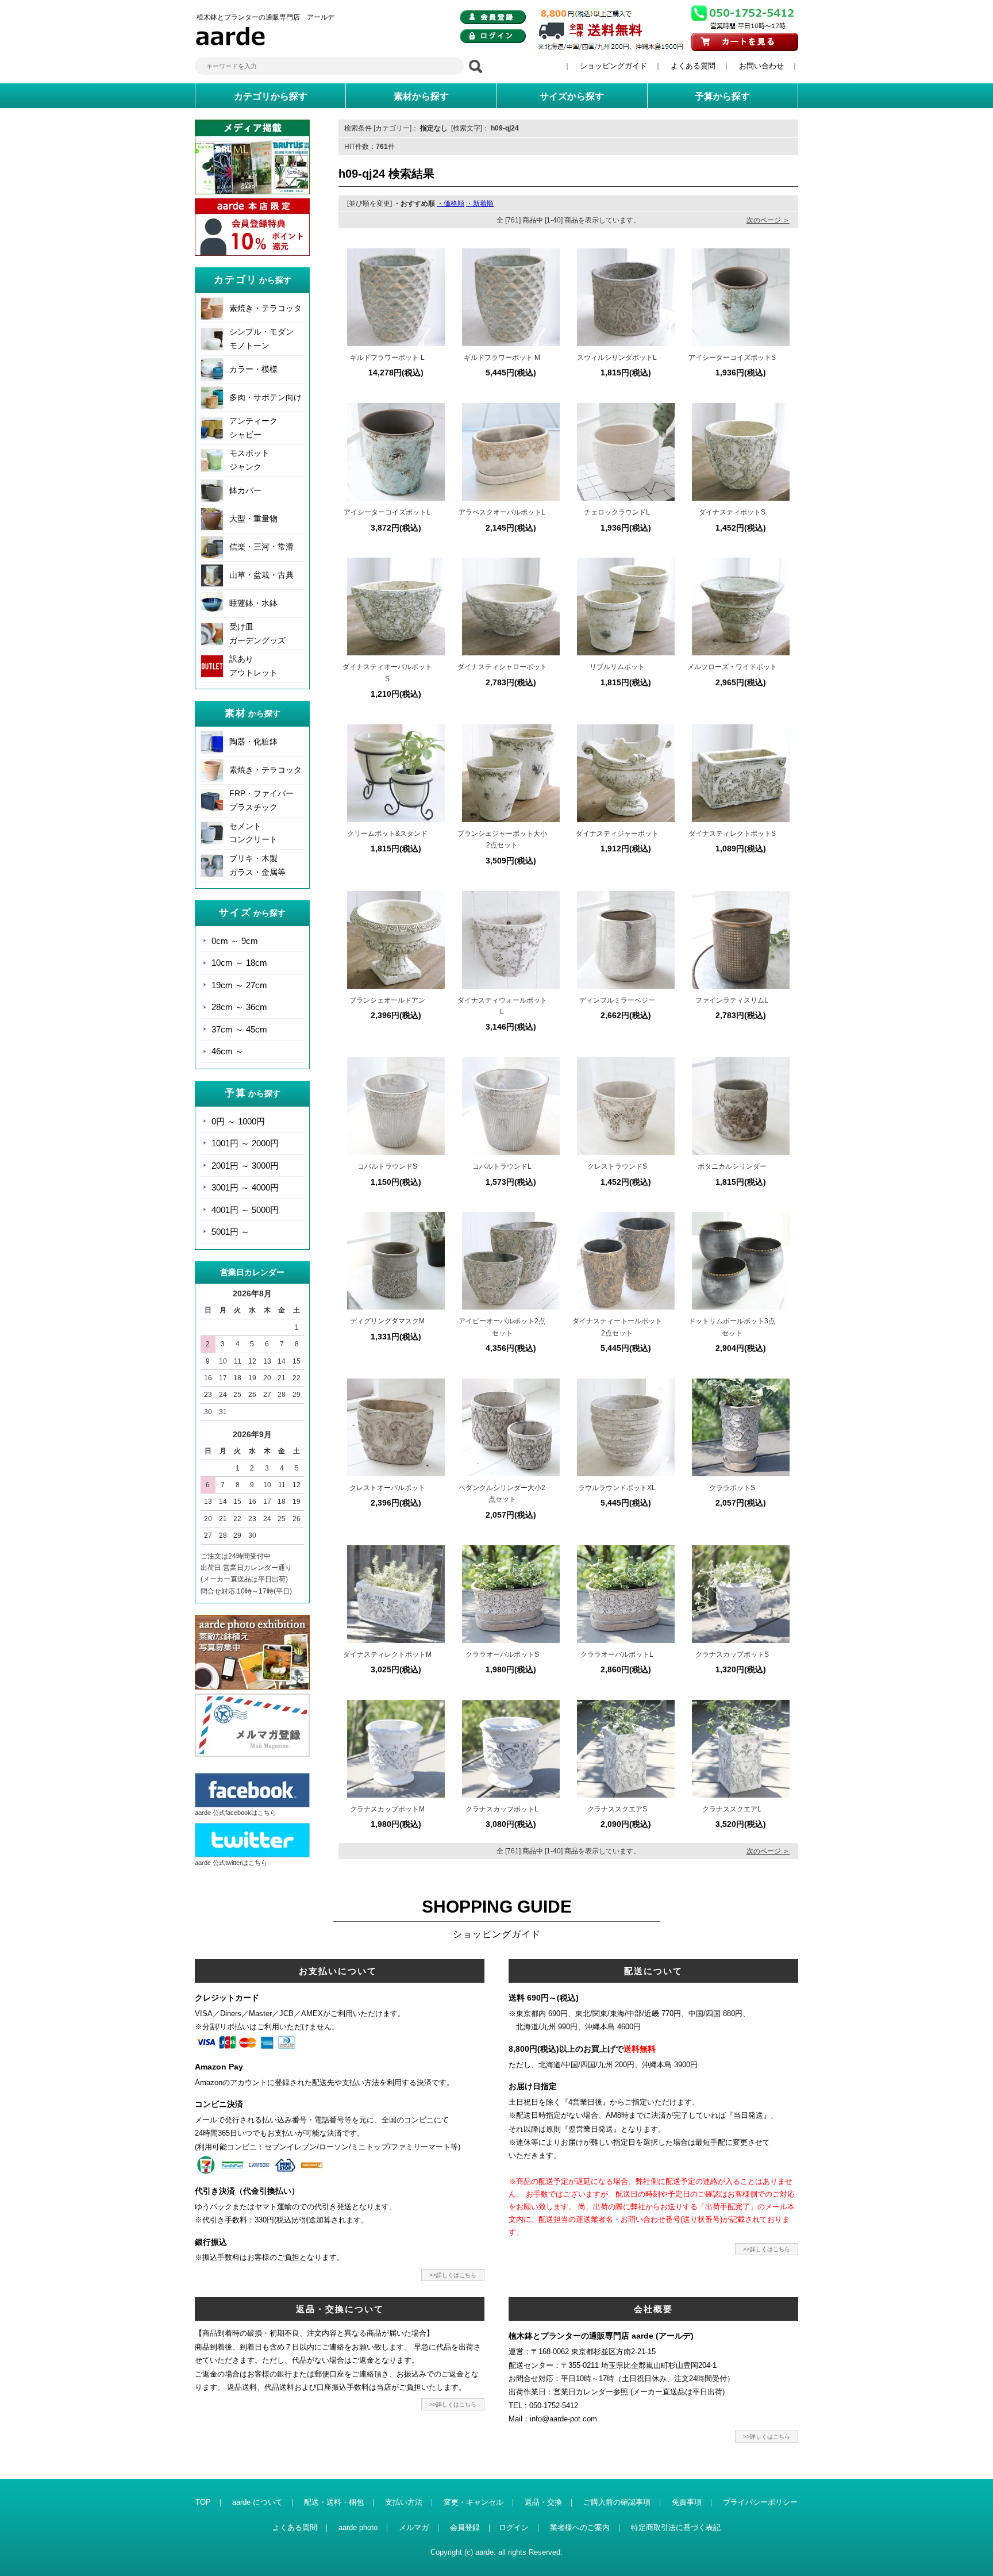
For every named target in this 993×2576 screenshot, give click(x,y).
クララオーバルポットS (502, 1654)
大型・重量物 (253, 519)
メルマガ (414, 2527)
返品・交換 (543, 2502)
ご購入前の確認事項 (617, 2502)
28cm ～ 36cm (239, 1007)
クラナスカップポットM (387, 1809)
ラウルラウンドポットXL (617, 1488)
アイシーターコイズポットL (387, 512)
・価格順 (451, 204)
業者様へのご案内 (580, 2527)
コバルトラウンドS (387, 1166)
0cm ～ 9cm (235, 941)
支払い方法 (404, 2502)
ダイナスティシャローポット (502, 667)
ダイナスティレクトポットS (732, 834)
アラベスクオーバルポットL (502, 512)
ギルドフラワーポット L (387, 358)
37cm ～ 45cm (239, 1029)
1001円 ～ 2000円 (245, 1143)
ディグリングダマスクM (387, 1321)
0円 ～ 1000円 (238, 1121)
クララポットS (732, 1488)
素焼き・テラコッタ (265, 308)
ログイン (514, 2527)
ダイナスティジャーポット (617, 834)
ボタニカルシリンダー (732, 1166)
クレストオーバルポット (387, 1488)
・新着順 (480, 204)
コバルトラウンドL (502, 1166)
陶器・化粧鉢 (253, 742)
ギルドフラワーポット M (502, 358)
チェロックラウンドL (617, 512)
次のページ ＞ (768, 220)
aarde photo (358, 2527)
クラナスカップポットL (502, 1809)
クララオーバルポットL (617, 1654)
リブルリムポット (617, 667)
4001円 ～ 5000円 (245, 1210)
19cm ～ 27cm (239, 985)
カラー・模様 (253, 369)
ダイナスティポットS (732, 512)
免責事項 (687, 2502)
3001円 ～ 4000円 (245, 1187)
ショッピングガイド (613, 66)
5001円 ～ (230, 1232)
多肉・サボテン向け (265, 397)
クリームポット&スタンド (387, 834)
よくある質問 (693, 66)
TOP (203, 2502)
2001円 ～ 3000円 (245, 1166)
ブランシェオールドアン (387, 1000)
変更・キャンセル (474, 2502)
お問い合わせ (761, 66)
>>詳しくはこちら (453, 2275)
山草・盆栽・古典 (261, 575)
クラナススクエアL (732, 1809)
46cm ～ (228, 1051)
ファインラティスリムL (732, 1000)
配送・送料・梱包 (334, 2502)
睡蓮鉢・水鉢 (253, 603)
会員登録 (465, 2527)
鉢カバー (245, 490)
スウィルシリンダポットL (617, 358)
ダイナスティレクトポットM (387, 1654)
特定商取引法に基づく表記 (676, 2527)
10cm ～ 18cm (239, 963)
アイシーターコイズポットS (732, 358)
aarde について (257, 2502)
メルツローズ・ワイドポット (732, 667)
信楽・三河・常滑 (261, 547)
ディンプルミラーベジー (617, 1000)
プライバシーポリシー (760, 2502)
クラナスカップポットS (732, 1654)
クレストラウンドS (617, 1166)
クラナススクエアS (617, 1809)
